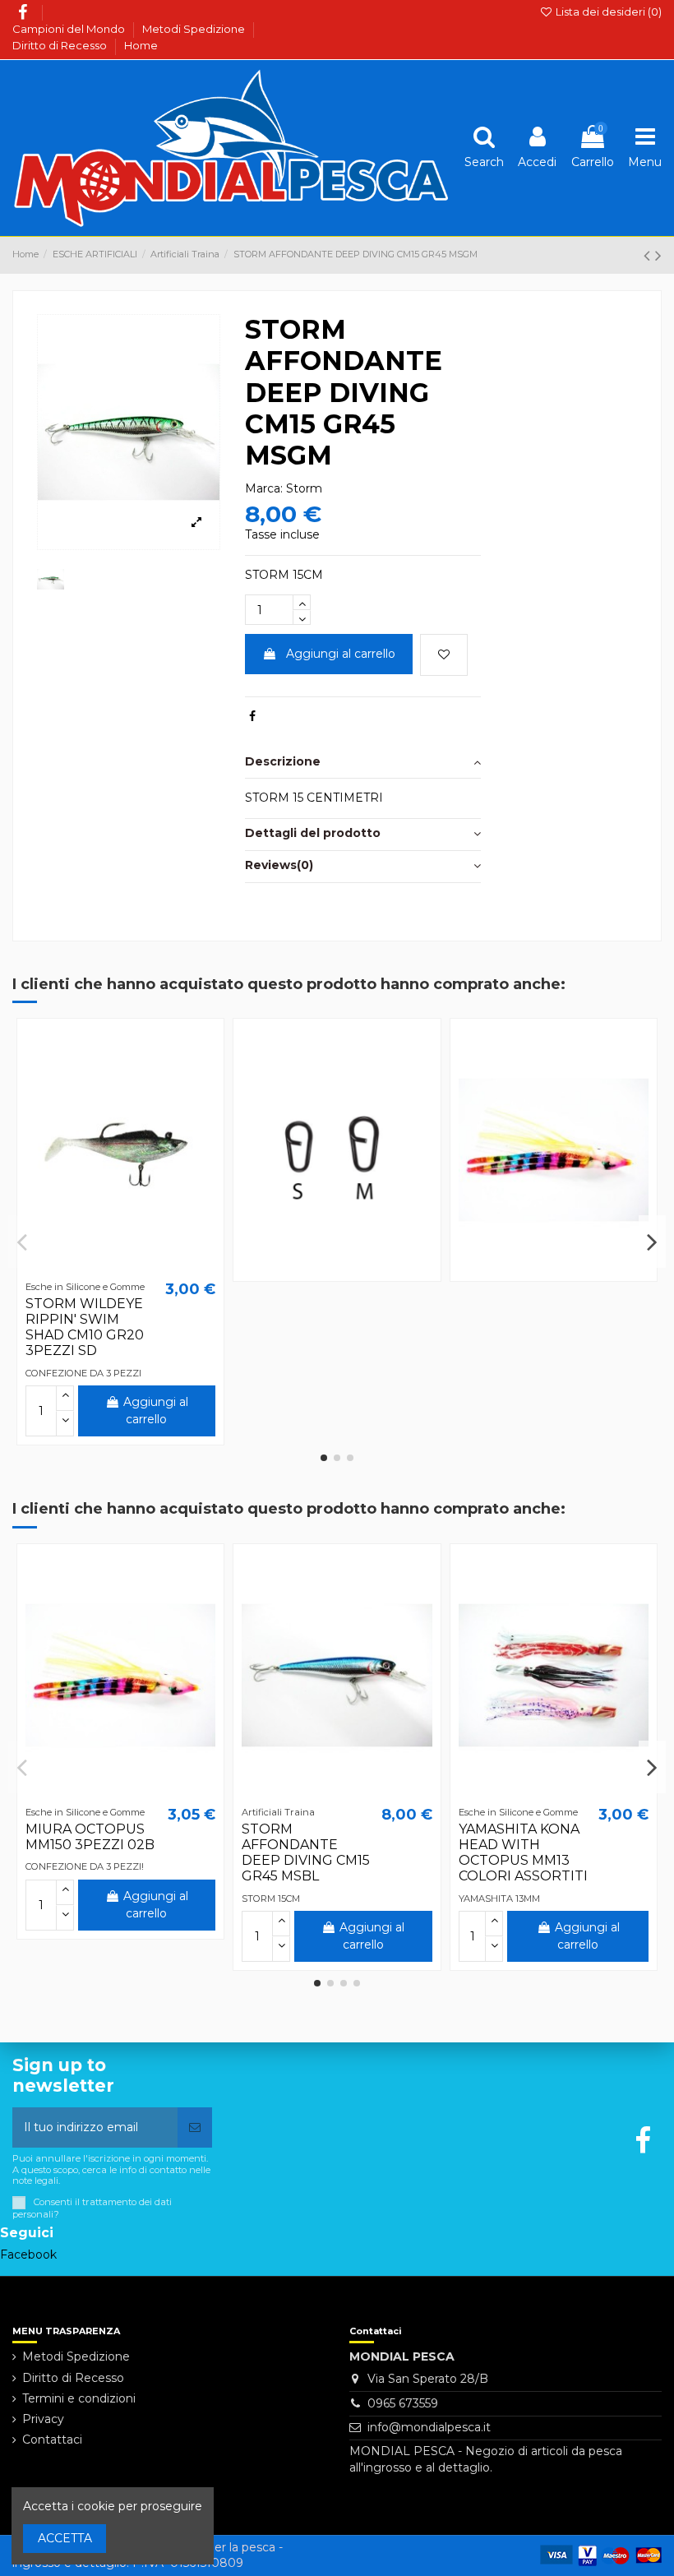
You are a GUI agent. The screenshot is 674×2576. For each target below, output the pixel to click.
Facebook (28, 2255)
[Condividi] (252, 716)
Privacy (43, 2419)
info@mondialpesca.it (429, 2427)
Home (141, 45)
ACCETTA (65, 2538)
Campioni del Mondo (70, 29)
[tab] (363, 763)
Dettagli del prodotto (313, 833)
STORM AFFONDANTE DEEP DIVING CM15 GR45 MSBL (306, 1853)
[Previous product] (649, 255)
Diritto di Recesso (61, 45)
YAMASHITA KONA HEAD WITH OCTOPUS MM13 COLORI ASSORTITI (523, 1853)
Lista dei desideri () (607, 12)
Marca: (264, 488)
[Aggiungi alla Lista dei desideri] (444, 655)
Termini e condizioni (79, 2398)
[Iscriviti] (195, 2127)
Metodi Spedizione (195, 29)
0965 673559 (403, 2403)
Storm (304, 488)
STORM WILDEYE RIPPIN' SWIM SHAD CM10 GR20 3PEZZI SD (85, 1327)
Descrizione (283, 761)
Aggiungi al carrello (341, 654)
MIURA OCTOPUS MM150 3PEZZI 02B (90, 1837)
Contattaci (52, 2440)
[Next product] (658, 255)
